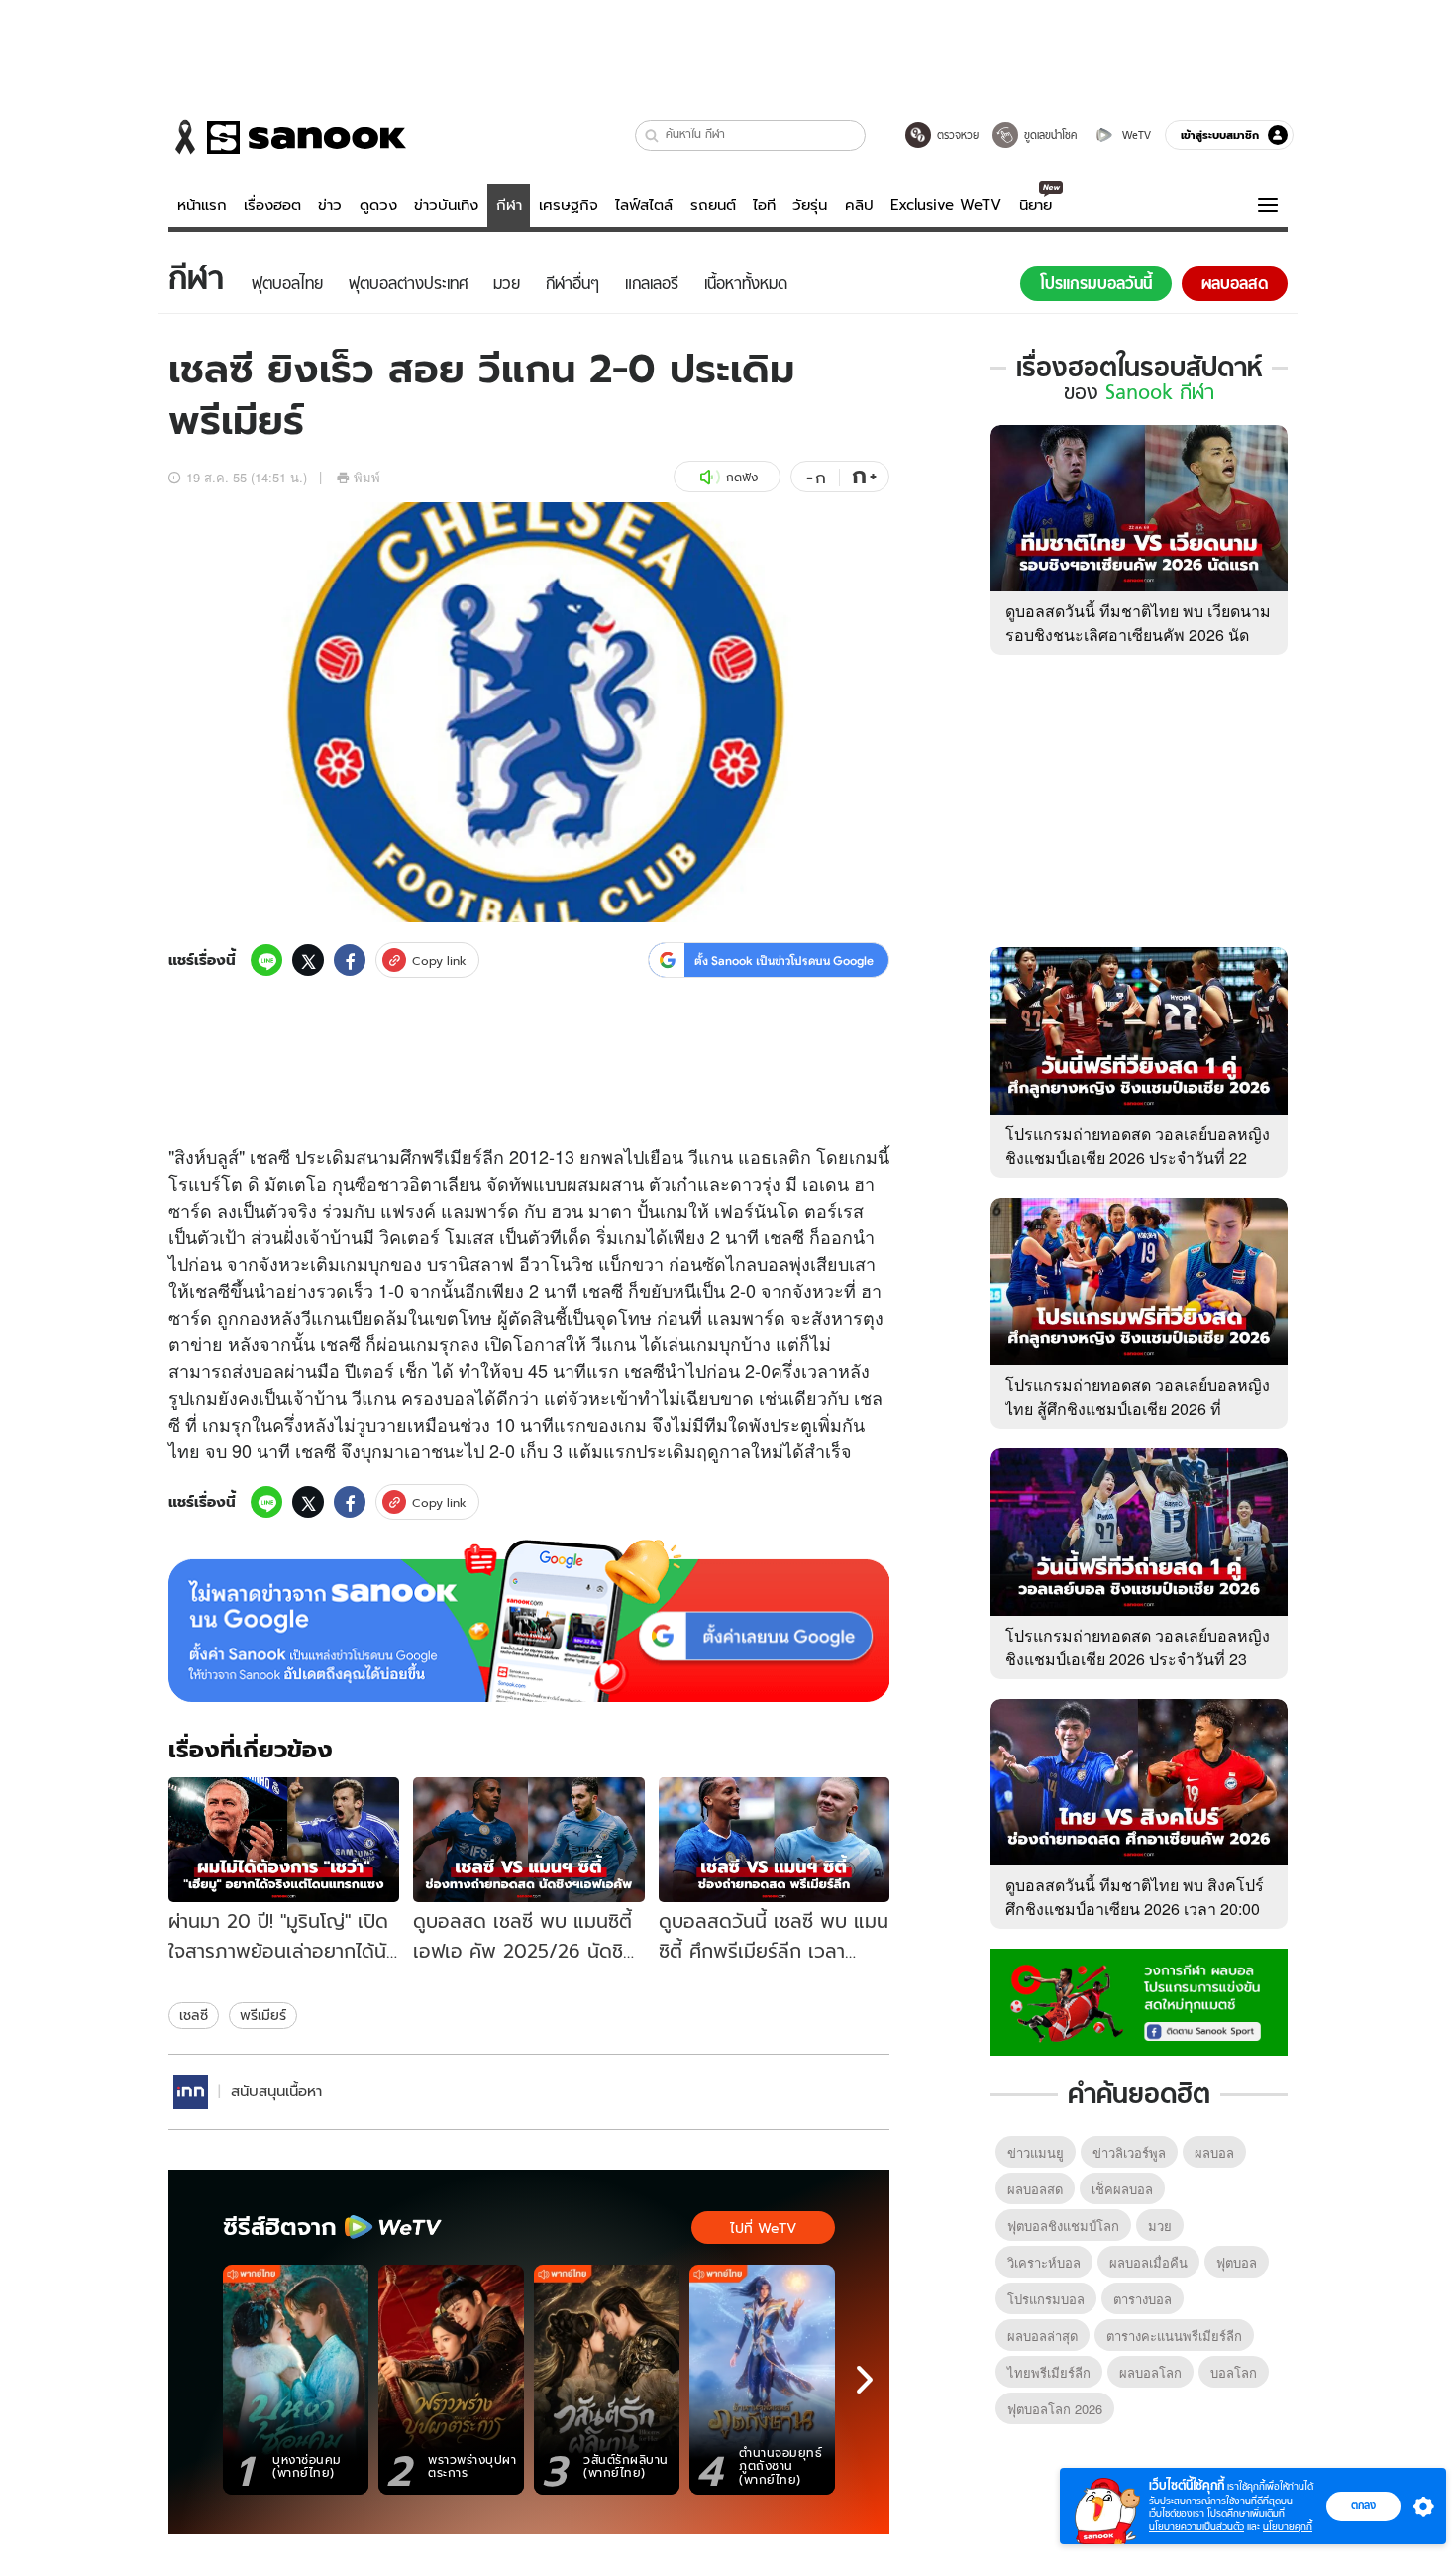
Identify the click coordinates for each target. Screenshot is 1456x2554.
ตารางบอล (1143, 2299)
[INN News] (191, 2092)
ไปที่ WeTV (763, 2228)
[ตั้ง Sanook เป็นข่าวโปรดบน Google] (529, 1621)
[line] (266, 960)
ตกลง (1363, 2505)
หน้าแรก (202, 205)
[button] (652, 135)
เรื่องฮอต (272, 205)
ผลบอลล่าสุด (1042, 2336)
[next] (865, 2380)
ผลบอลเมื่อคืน (1148, 2262)
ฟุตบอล (1237, 2262)
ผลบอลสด (1035, 2189)
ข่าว (330, 205)
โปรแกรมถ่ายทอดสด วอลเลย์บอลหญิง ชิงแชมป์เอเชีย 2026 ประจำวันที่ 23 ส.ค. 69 (1138, 1659)
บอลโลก (1234, 2372)
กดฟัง (742, 477)
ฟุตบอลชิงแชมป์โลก (1063, 2226)
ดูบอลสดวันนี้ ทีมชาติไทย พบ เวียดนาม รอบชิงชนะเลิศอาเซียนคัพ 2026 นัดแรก (1138, 635)
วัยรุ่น (810, 205)
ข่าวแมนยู (1036, 2152)
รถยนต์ (713, 205)
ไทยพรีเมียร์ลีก (1049, 2372)
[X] (308, 960)
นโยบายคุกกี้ (1288, 2527)
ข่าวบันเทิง (446, 205)
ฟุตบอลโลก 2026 (1055, 2409)
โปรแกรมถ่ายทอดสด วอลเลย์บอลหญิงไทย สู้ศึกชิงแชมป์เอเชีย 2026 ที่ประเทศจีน (1138, 1408)
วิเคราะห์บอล (1044, 2262)
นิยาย (1036, 205)
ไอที (764, 205)
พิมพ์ (367, 477)
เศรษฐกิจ (569, 205)
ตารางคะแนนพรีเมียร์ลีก (1174, 2336)
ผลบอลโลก (1150, 2372)
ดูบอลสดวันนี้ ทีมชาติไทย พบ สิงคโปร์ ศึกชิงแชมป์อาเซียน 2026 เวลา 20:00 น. (1135, 1909)
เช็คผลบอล (1122, 2189)
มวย (1160, 2226)
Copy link (439, 960)
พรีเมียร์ (263, 2015)
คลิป (859, 205)
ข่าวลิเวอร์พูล (1129, 2152)
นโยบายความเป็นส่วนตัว (1196, 2527)
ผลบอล (1214, 2152)
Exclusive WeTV (946, 205)
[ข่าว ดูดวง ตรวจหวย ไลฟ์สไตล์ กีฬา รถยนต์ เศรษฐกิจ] (287, 137)
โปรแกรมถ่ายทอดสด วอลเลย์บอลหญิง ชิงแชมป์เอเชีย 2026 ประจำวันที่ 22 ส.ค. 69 (1138, 1158)
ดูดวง (378, 205)
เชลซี (194, 2015)
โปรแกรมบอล (1046, 2299)
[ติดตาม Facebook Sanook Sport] (1139, 2000)
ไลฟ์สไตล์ (644, 205)
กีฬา (509, 205)
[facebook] (350, 960)
